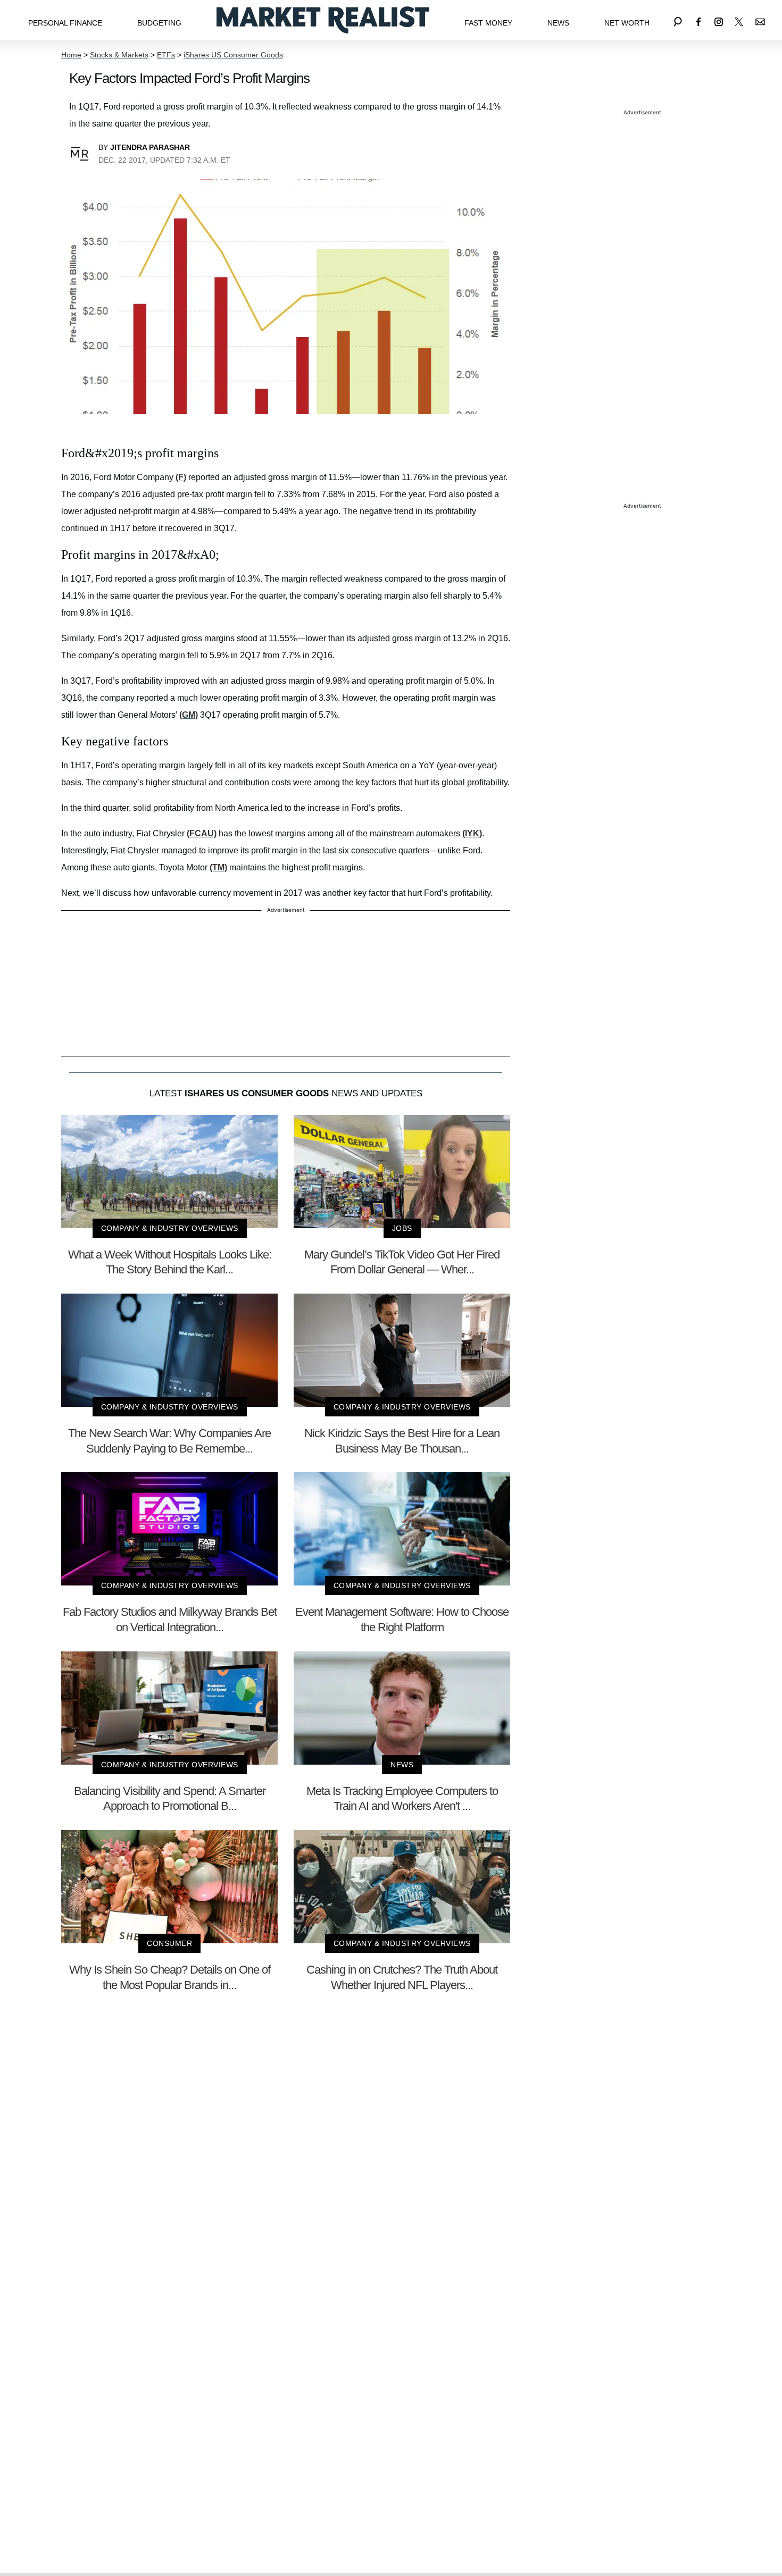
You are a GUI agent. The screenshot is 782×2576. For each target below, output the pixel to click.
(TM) (218, 867)
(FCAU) (202, 833)
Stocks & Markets (119, 55)
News (558, 23)
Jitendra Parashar (150, 147)
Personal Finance (65, 23)
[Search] (678, 20)
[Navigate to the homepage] (323, 20)
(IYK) (472, 833)
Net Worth (627, 23)
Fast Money (488, 23)
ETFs (166, 55)
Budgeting (159, 23)
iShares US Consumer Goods (233, 55)
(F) (181, 477)
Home (71, 55)
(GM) (189, 715)
